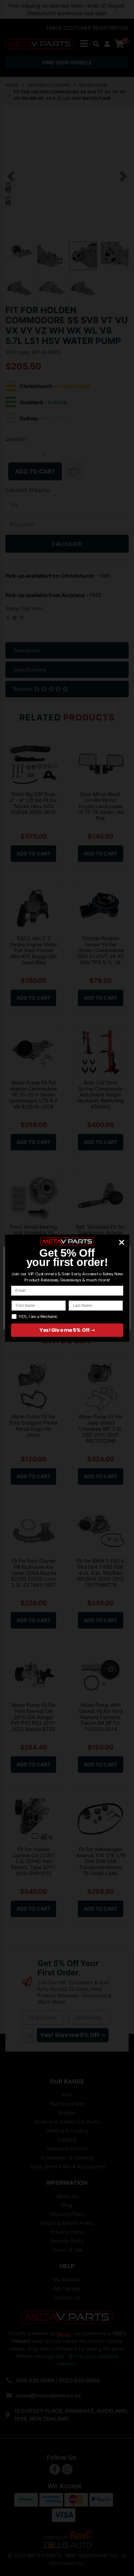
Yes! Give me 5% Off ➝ (67, 1330)
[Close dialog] (121, 1242)
